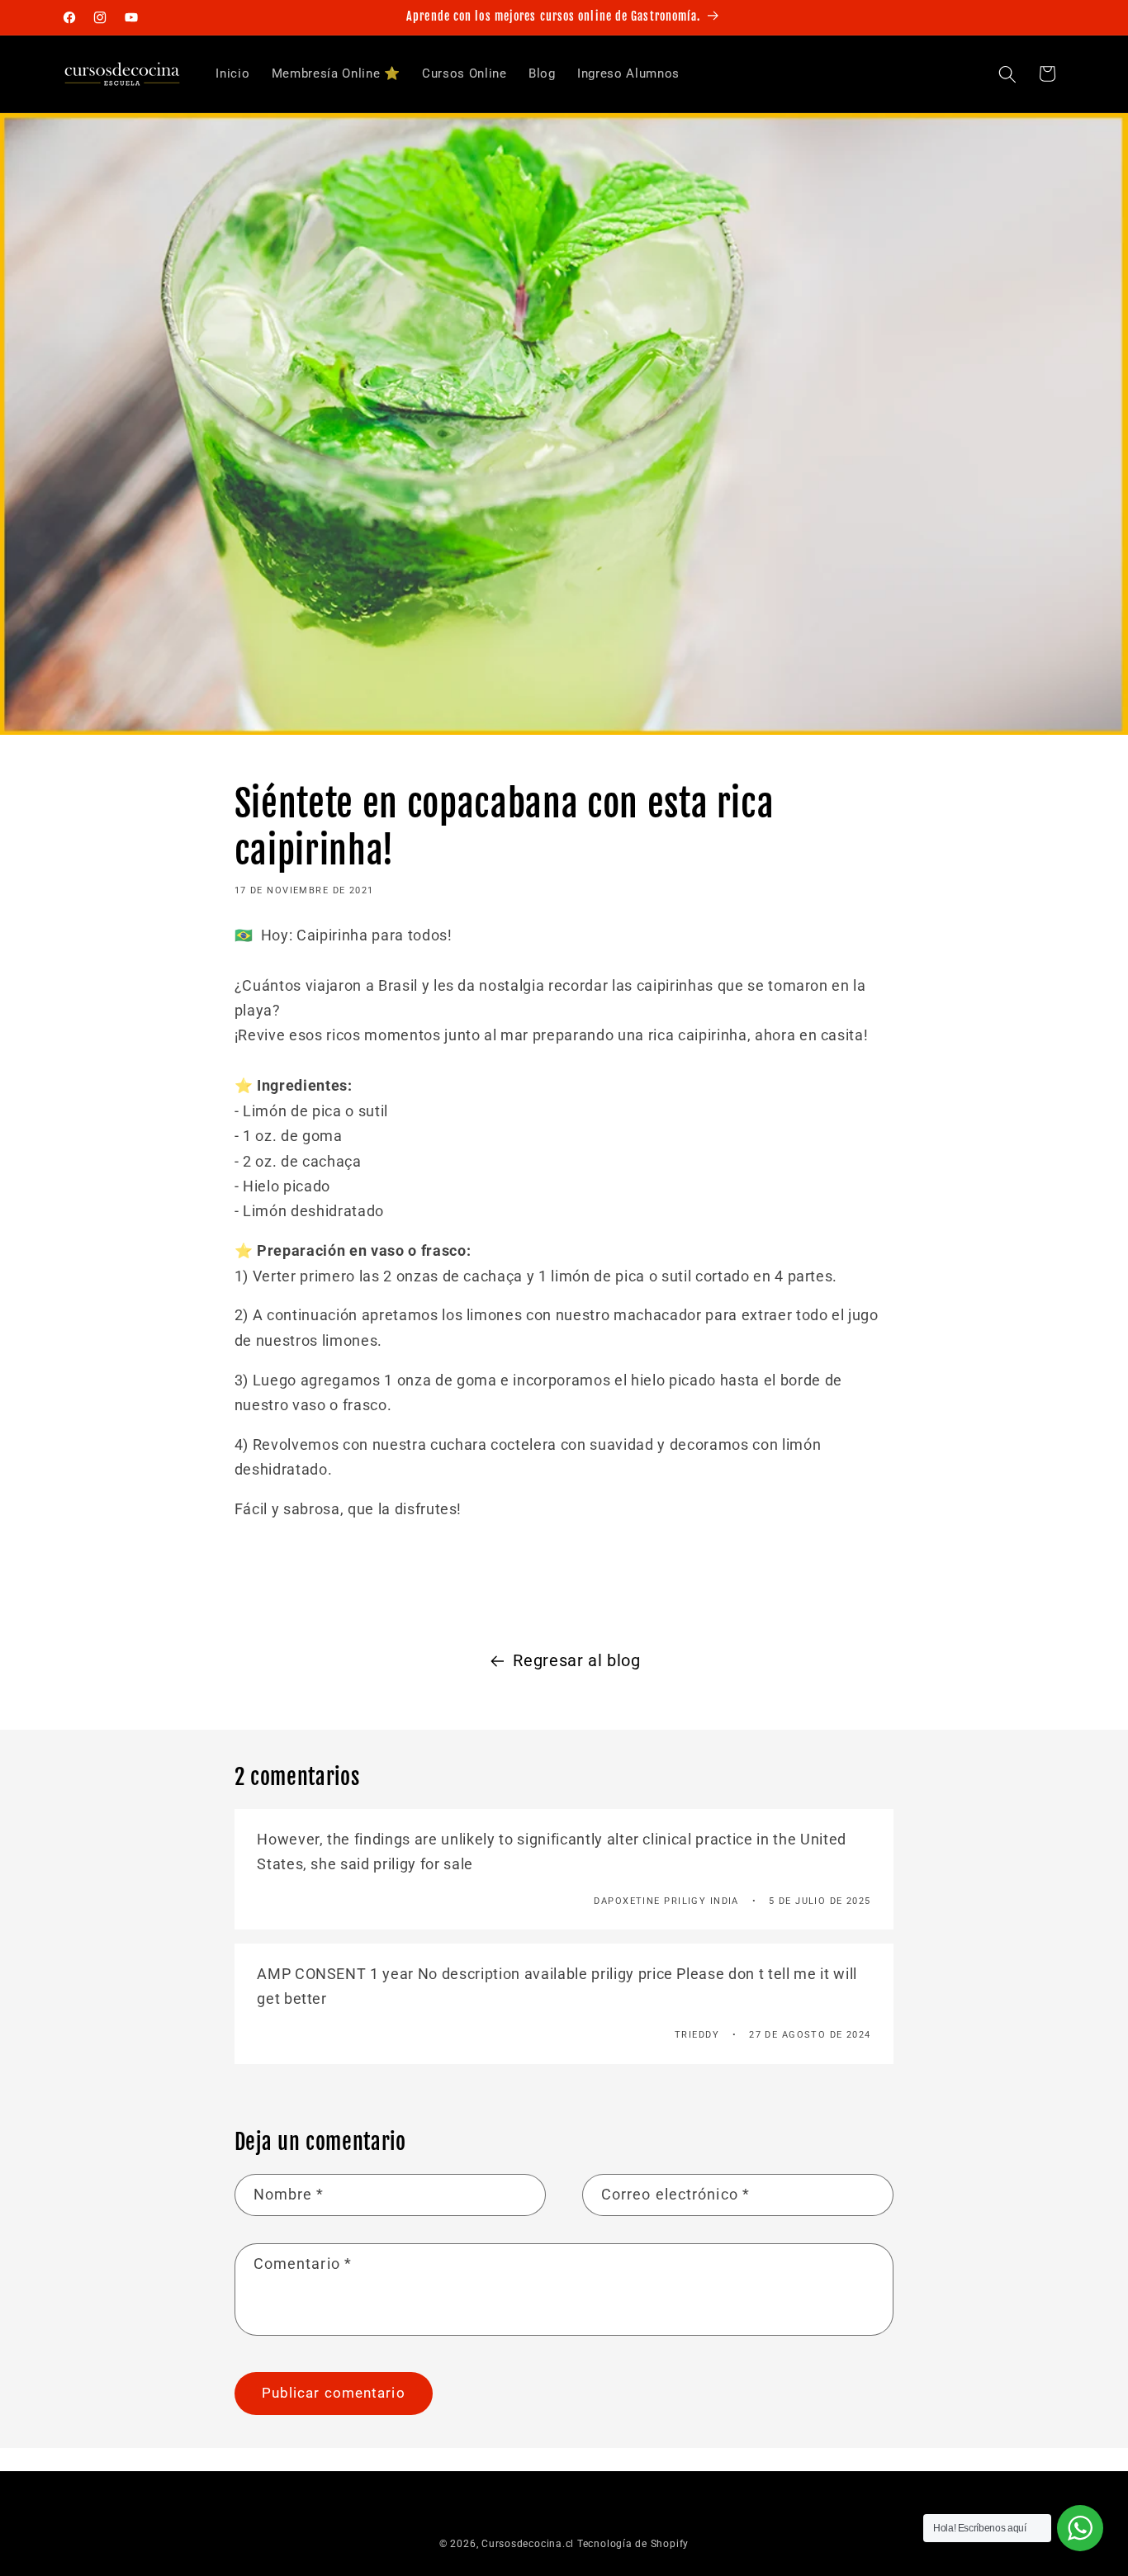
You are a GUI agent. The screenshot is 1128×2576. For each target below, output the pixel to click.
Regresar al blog (577, 1661)
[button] (1007, 73)
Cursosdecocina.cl (528, 2544)
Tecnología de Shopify (633, 2544)
